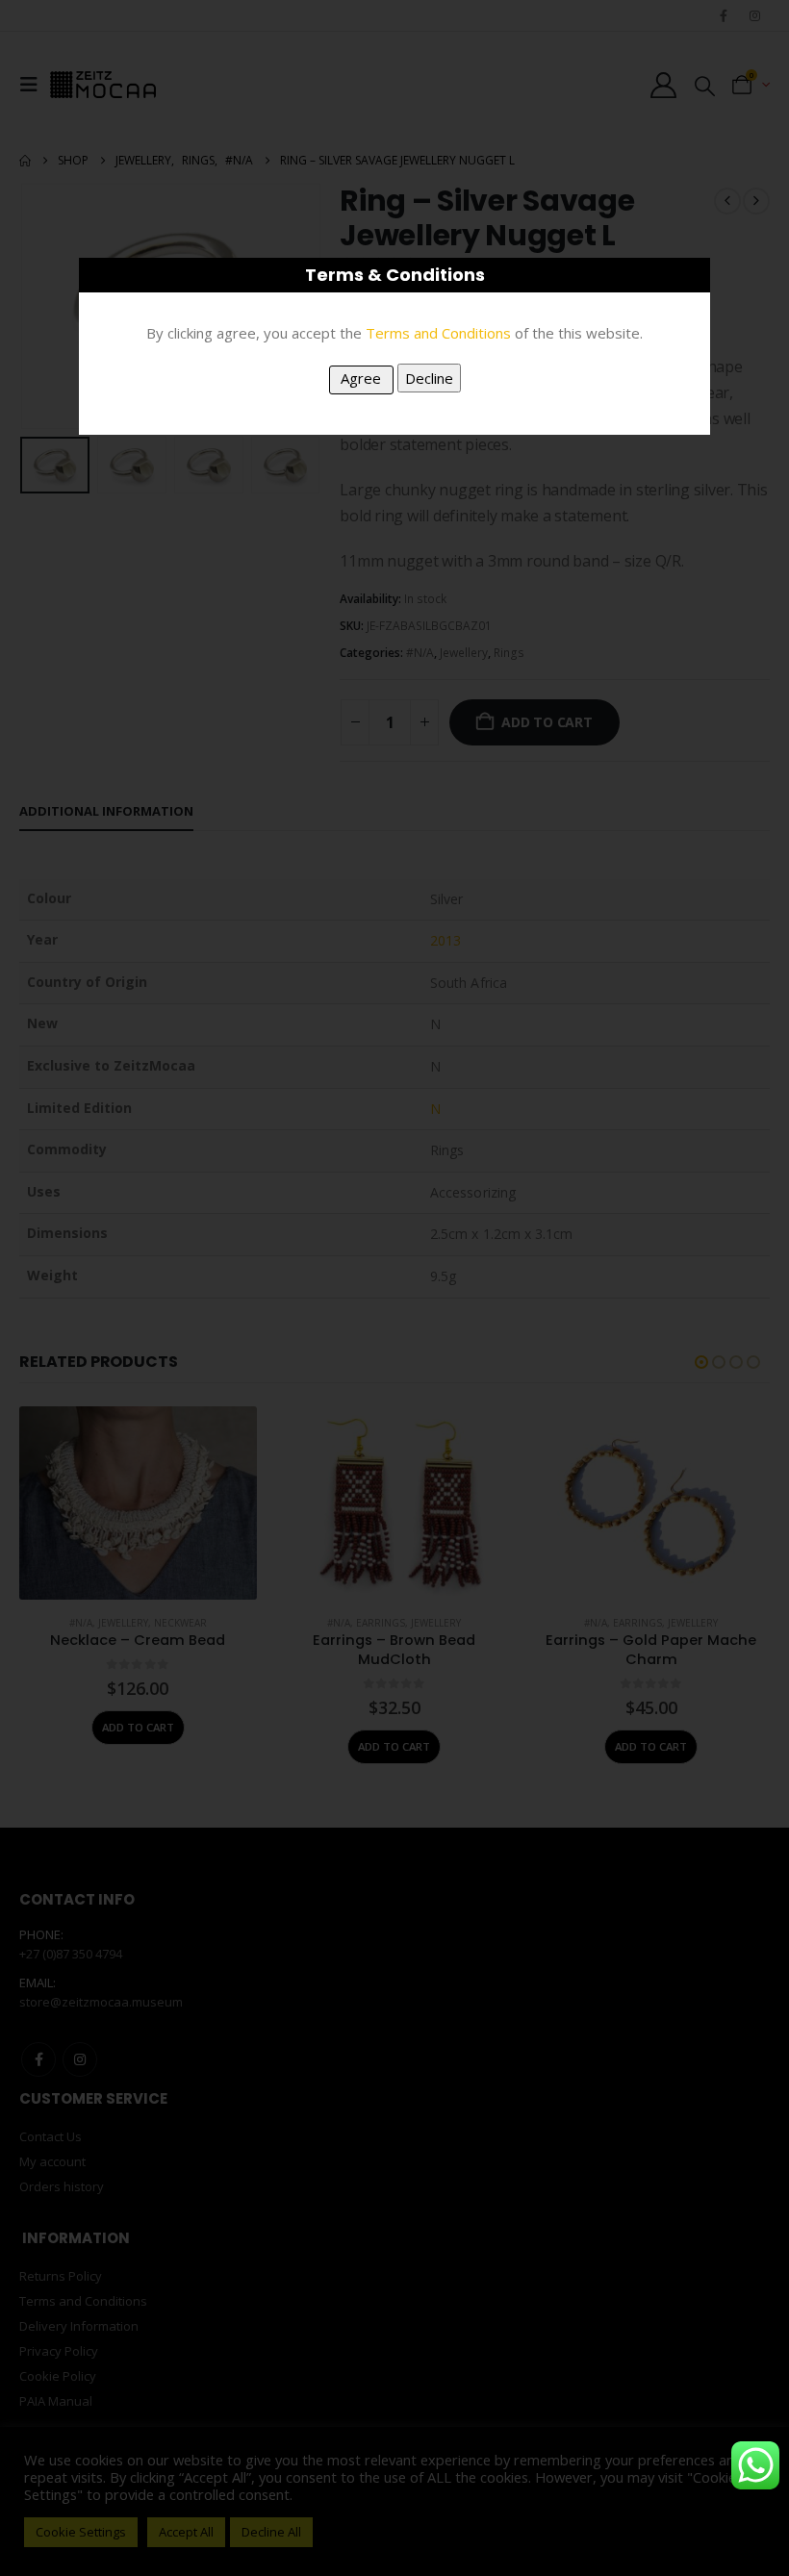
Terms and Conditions (438, 333)
